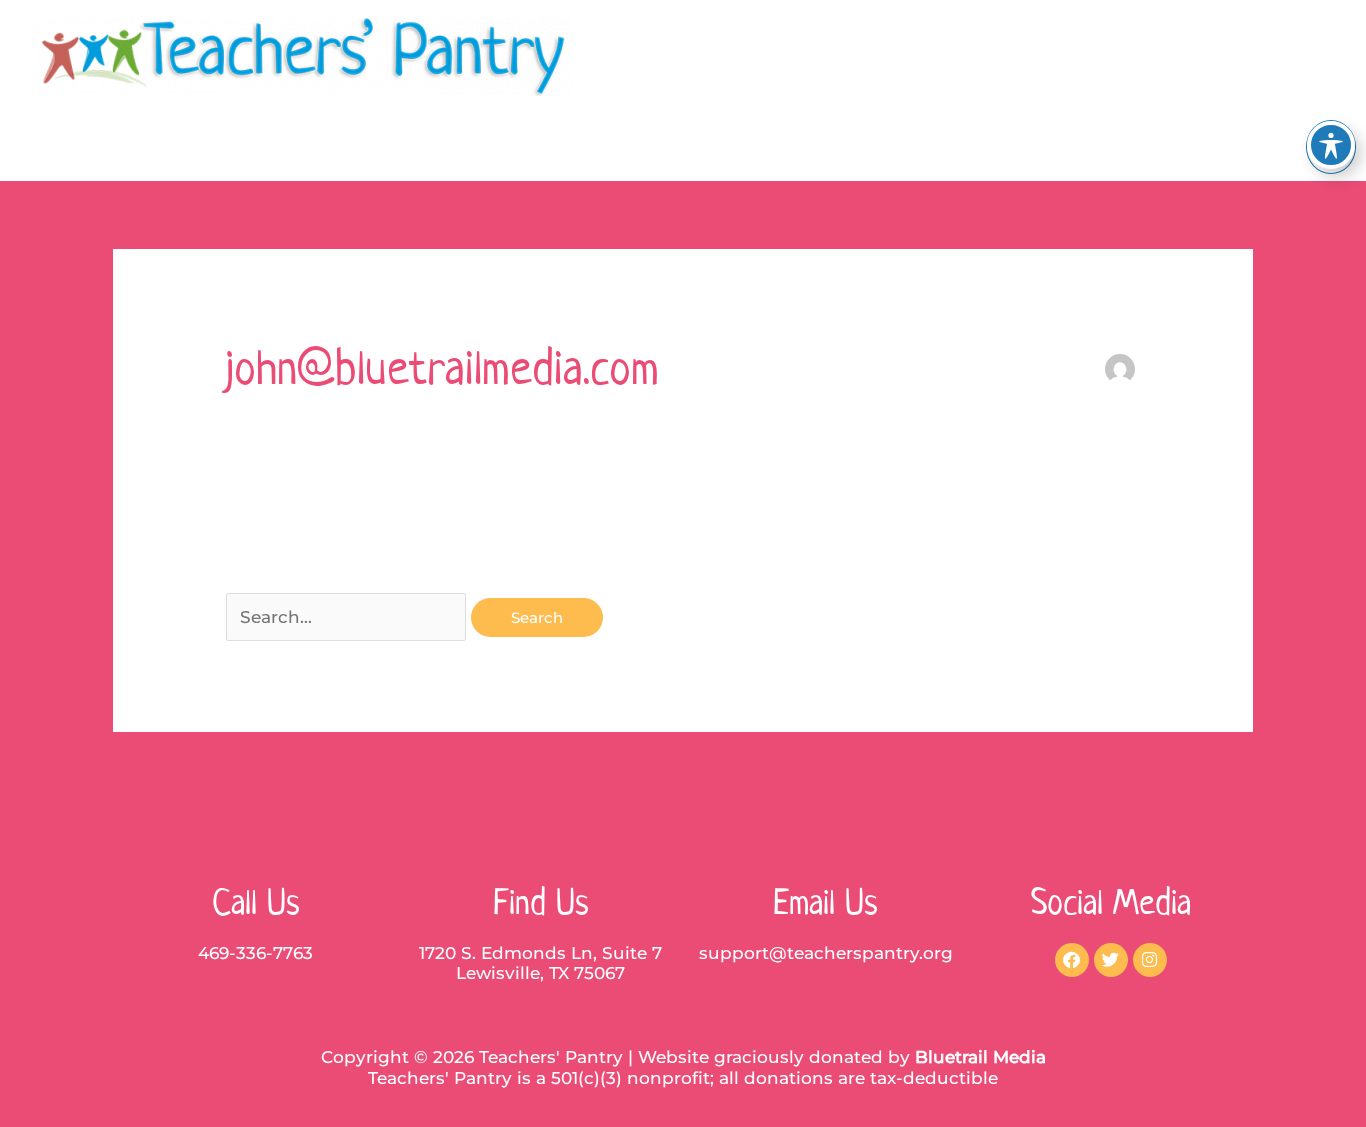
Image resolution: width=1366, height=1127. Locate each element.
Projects (843, 147)
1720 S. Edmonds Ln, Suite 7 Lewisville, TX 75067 (540, 963)
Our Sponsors (1117, 147)
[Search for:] (348, 617)
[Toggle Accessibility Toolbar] (1331, 145)
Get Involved (968, 147)
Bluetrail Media (980, 1057)
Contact (1245, 147)
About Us (733, 147)
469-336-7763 (255, 953)
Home (632, 147)
